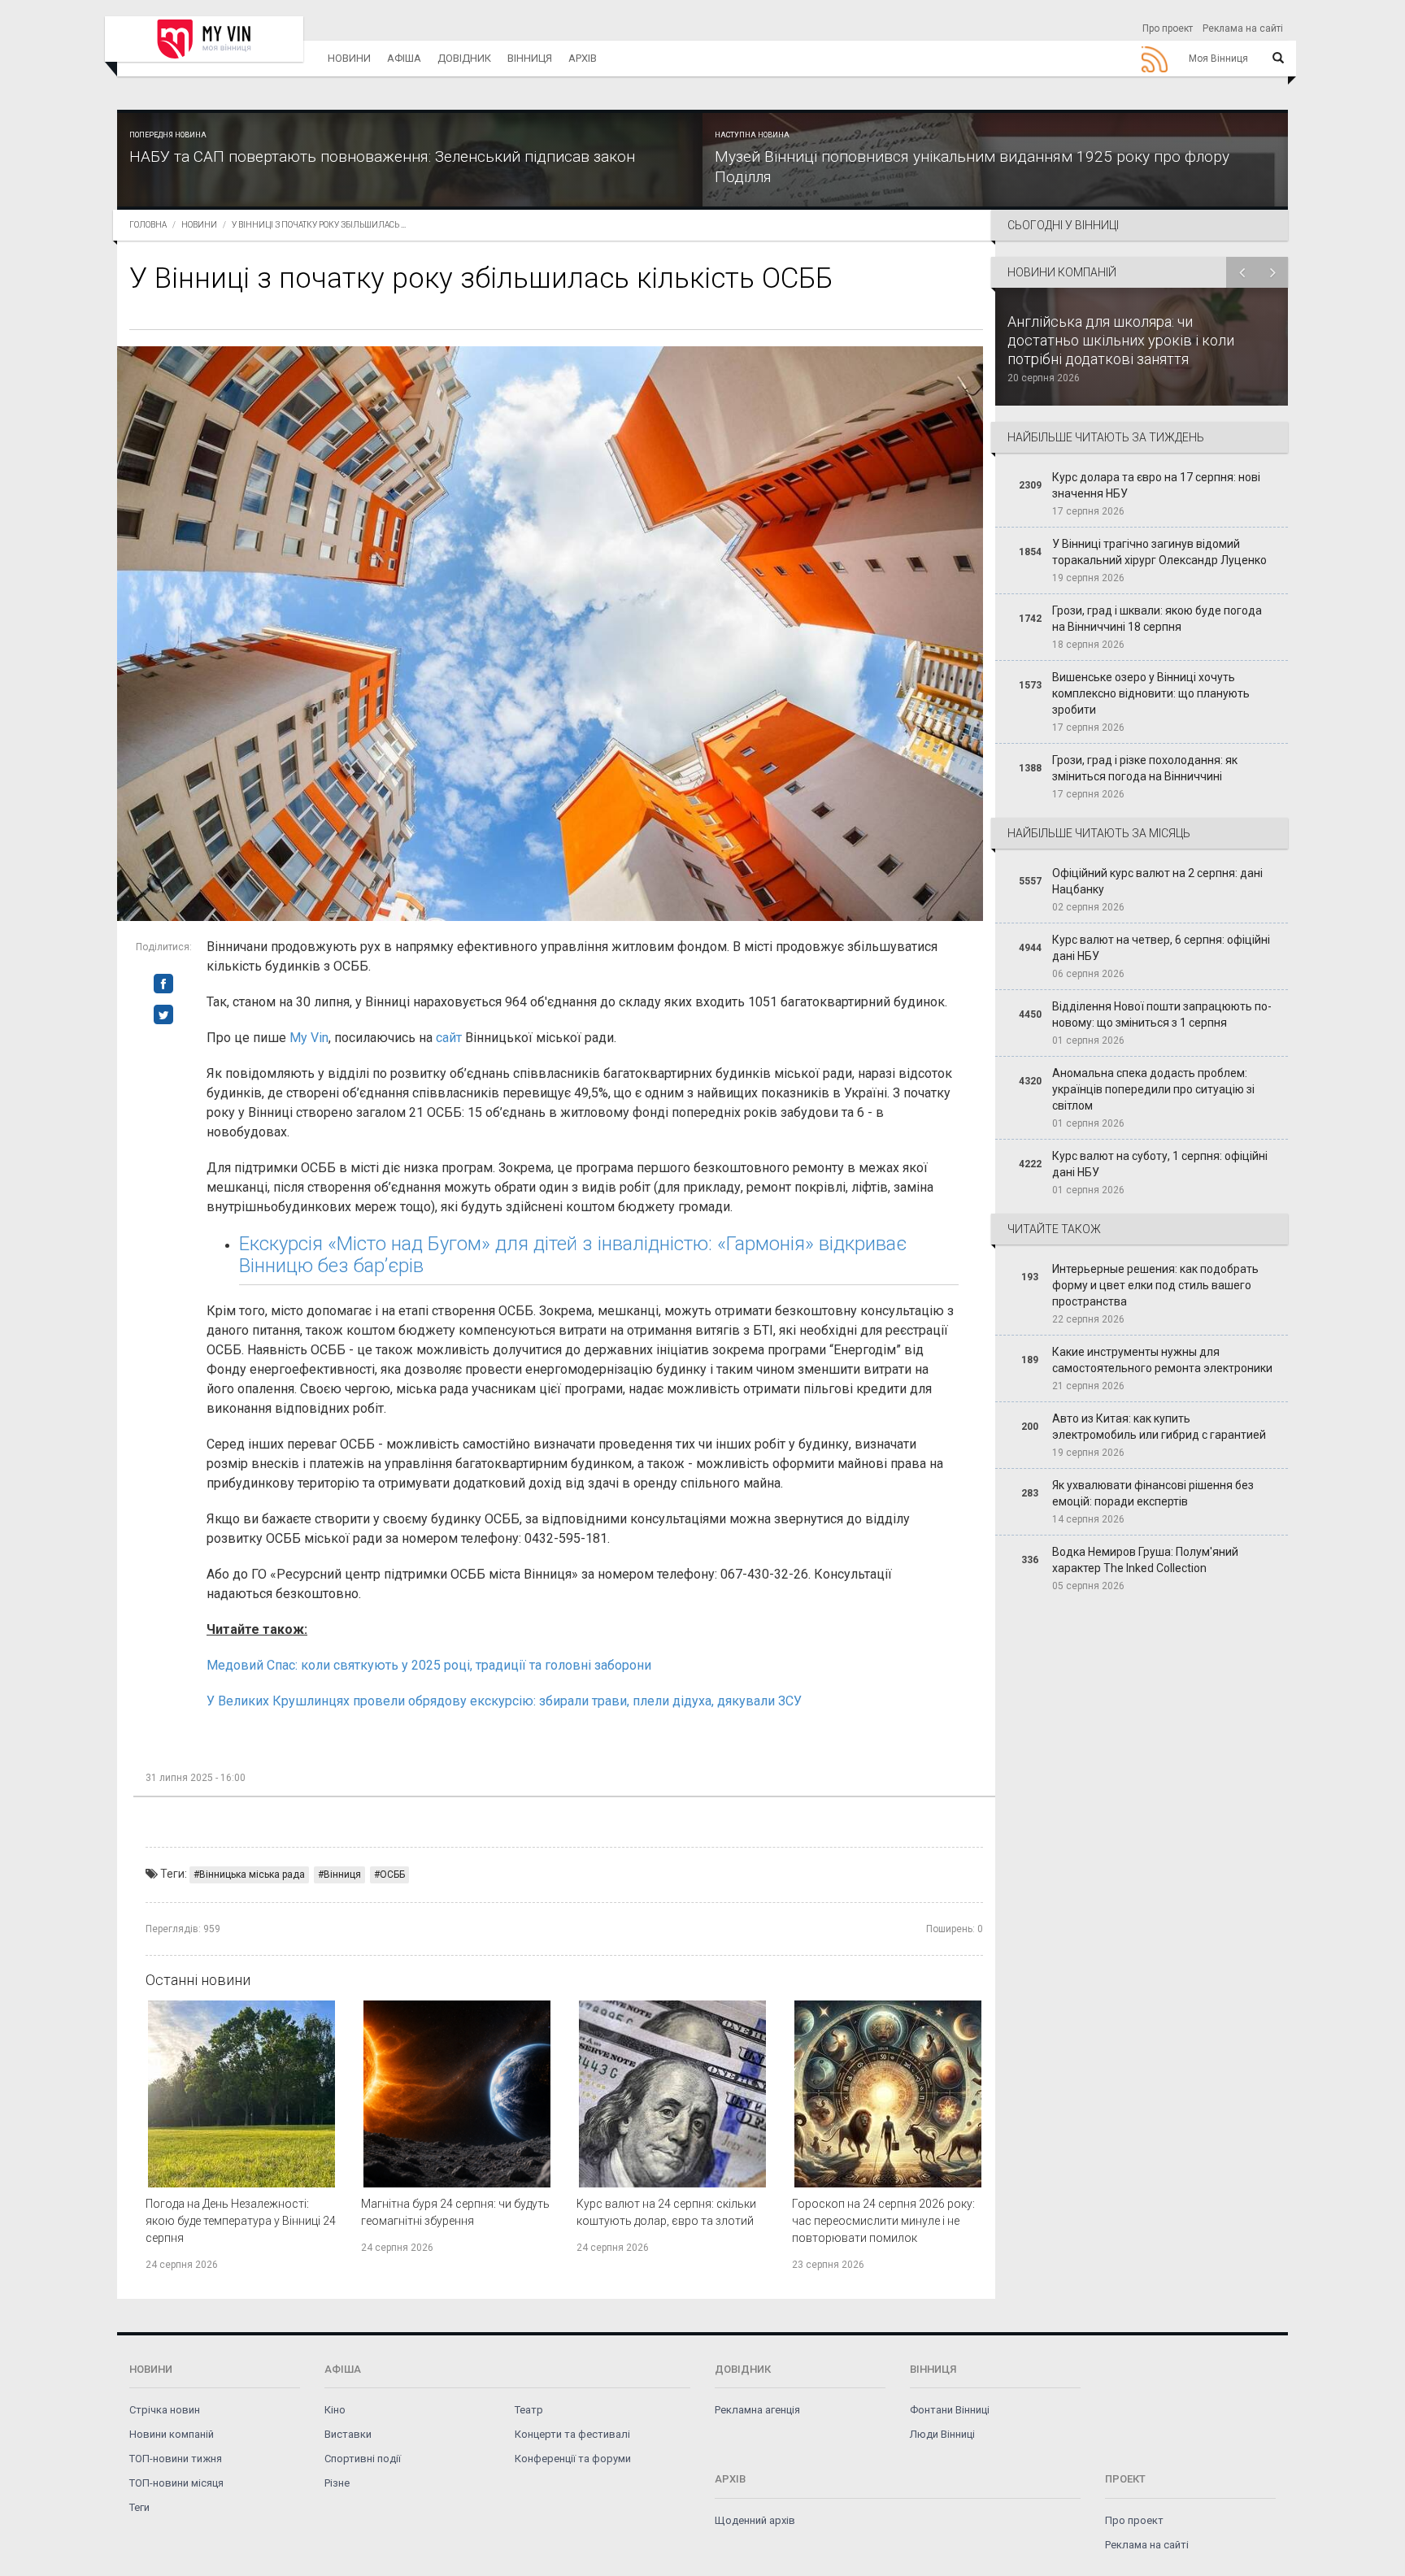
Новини (349, 58)
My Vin (309, 1038)
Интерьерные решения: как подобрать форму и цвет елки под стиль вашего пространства (1155, 1285)
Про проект (1168, 28)
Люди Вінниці (942, 2434)
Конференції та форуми (573, 2459)
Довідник (464, 58)
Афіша (404, 58)
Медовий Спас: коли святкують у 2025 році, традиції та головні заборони (429, 1665)
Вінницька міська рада (252, 1874)
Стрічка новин (165, 2410)
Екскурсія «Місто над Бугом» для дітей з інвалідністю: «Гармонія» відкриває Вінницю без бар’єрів (573, 1254)
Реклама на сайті (1243, 28)
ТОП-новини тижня (176, 2459)
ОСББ (392, 1874)
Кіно (335, 2410)
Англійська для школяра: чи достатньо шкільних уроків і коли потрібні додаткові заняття (1121, 340)
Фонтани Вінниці (950, 2410)
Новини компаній (172, 2434)
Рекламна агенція (757, 2410)
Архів (583, 58)
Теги (139, 2507)
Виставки (348, 2434)
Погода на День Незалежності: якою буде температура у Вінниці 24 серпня (241, 2221)
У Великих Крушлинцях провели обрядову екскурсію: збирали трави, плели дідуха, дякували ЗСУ (504, 1701)
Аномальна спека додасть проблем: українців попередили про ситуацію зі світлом (1153, 1089)
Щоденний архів (755, 2520)
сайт (449, 1038)
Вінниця (530, 58)
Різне (337, 2483)
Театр (529, 2410)
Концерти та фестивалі (572, 2434)
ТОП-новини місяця (176, 2483)
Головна (148, 225)
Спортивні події (363, 2459)
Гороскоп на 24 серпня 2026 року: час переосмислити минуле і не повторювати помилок (883, 2221)
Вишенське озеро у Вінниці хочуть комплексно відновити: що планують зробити (1151, 693)
